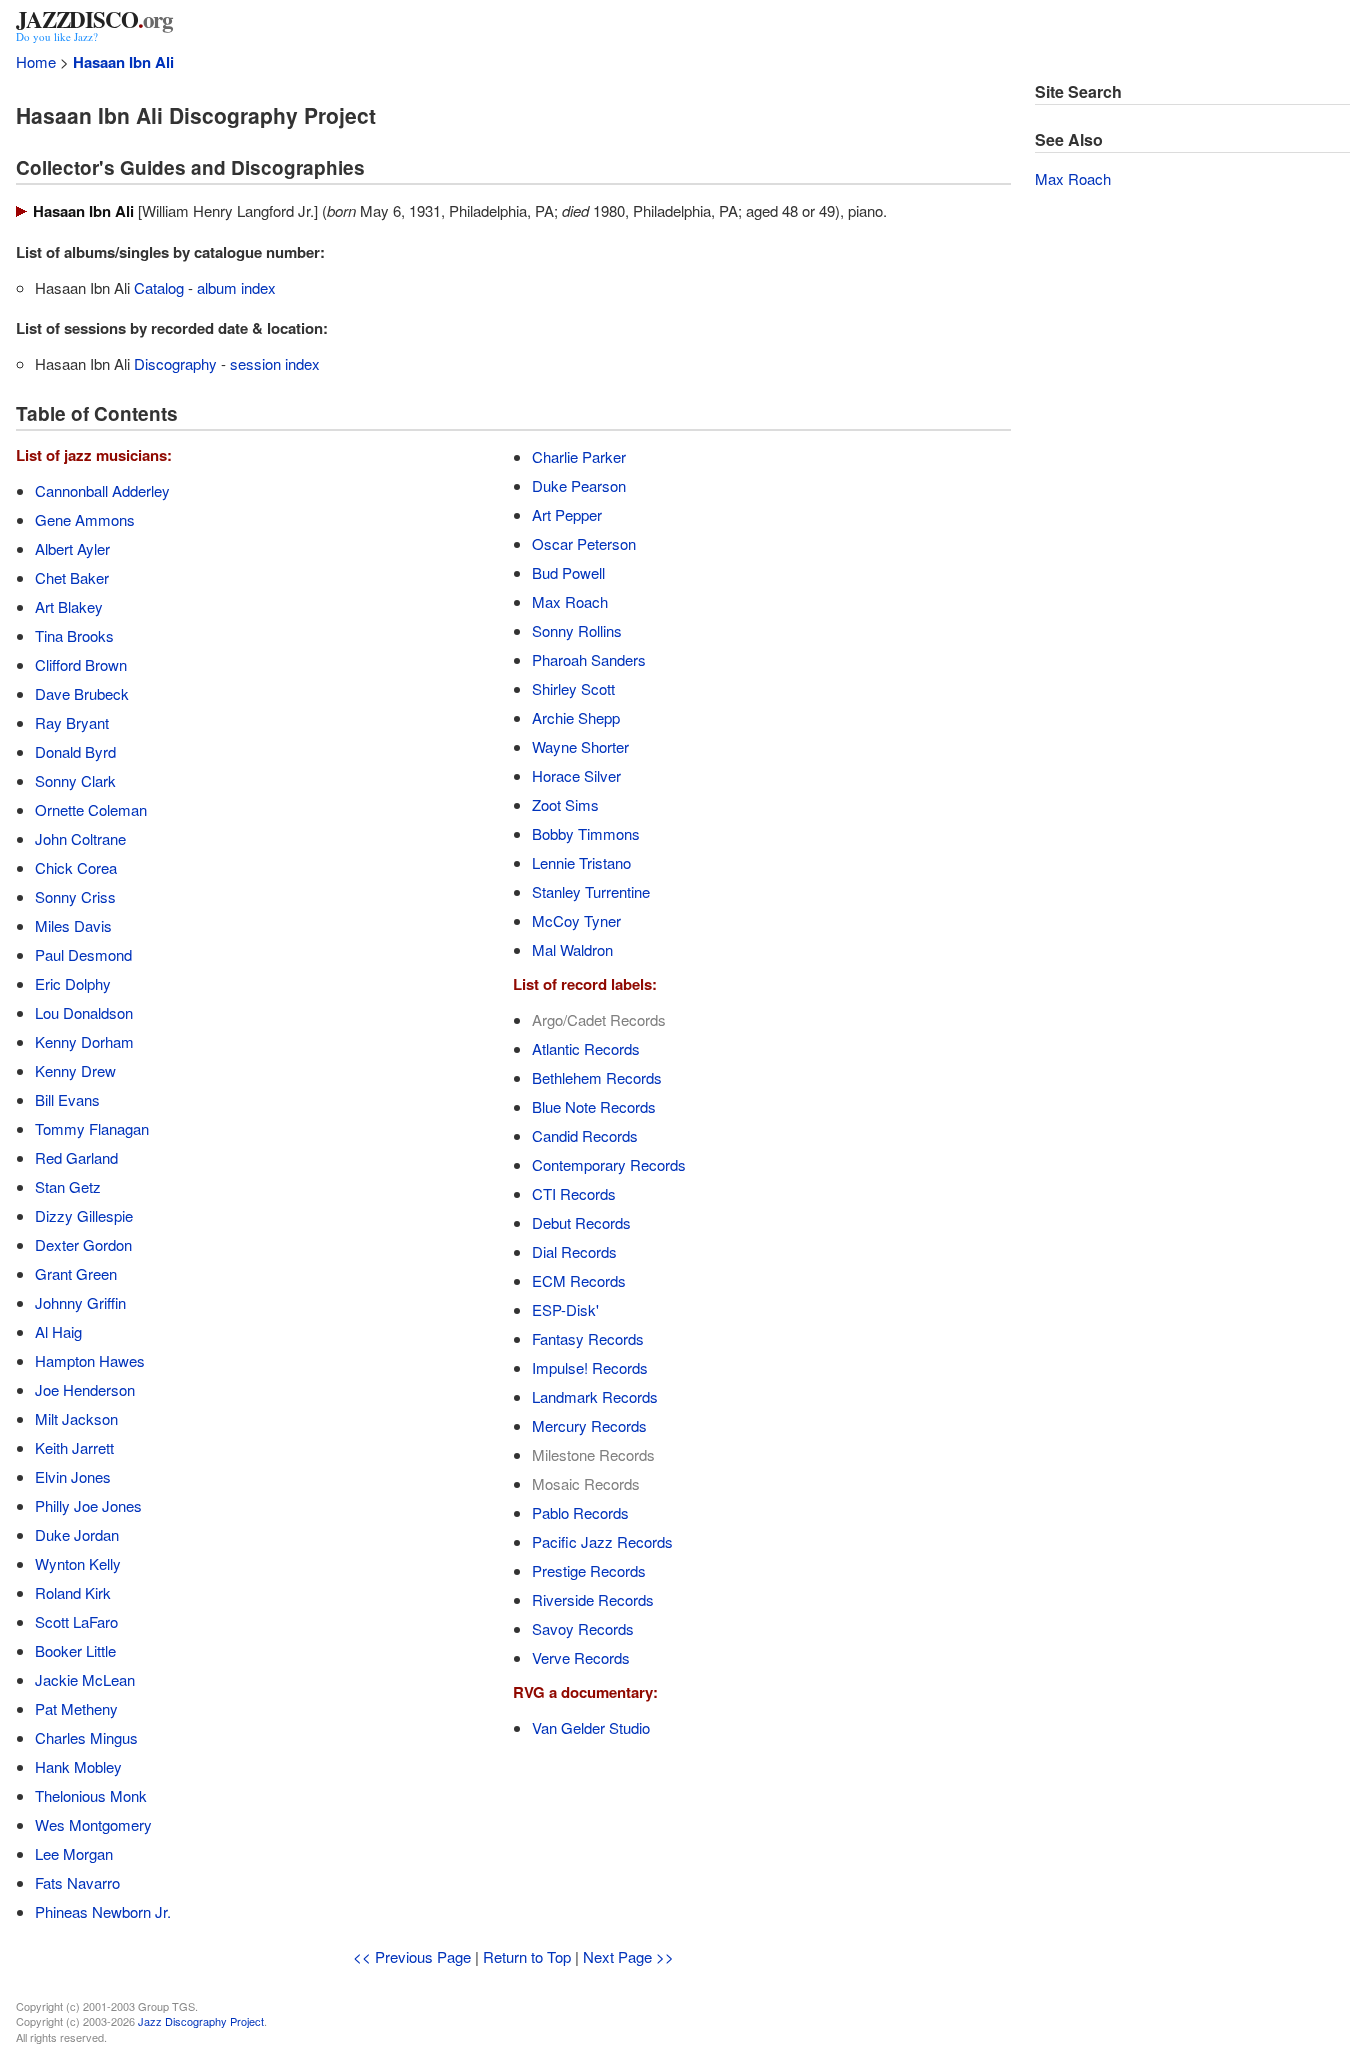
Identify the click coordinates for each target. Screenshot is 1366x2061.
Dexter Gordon (83, 1244)
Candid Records (585, 1135)
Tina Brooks (74, 635)
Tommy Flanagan (92, 1128)
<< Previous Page (412, 1956)
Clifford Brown (81, 664)
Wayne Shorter (580, 746)
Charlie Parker (579, 456)
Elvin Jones (73, 1476)
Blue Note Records (594, 1106)
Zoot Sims (565, 804)
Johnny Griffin (80, 1302)
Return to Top (527, 1956)
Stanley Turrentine (591, 891)
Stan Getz (68, 1186)
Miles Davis (73, 925)
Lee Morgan (74, 1853)
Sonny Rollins (577, 630)
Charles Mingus (86, 1737)
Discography (175, 363)
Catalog (159, 287)
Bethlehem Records (597, 1077)
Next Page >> (628, 1956)
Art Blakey (69, 606)
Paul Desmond (83, 954)
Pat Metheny (76, 1708)
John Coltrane (80, 838)
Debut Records (581, 1222)
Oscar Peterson (584, 543)
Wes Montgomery (93, 1824)
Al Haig (58, 1331)
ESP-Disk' (565, 1309)
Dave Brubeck (82, 693)
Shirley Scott (573, 688)
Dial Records (574, 1251)
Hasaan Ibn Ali (123, 62)
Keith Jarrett (74, 1447)
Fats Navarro (77, 1882)
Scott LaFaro (76, 1621)
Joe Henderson (85, 1389)
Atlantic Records (586, 1048)
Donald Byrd (75, 751)
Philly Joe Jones (88, 1505)
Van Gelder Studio (591, 1727)
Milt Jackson (76, 1418)
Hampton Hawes (90, 1360)
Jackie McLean (85, 1679)
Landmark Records (595, 1396)
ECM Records (579, 1280)
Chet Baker (72, 577)
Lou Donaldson (84, 1012)
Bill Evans (67, 1099)
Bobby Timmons (586, 833)
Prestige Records (589, 1570)
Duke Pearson (579, 485)
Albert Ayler (72, 548)
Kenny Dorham (84, 1041)
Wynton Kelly (78, 1563)
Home (36, 61)
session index (275, 363)
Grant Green (76, 1273)
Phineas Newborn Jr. (103, 1911)
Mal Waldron (572, 949)
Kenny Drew (75, 1070)
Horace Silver (576, 775)
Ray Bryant (72, 722)
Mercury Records (589, 1425)
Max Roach (570, 601)
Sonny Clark (75, 780)
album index (236, 287)
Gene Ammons (85, 519)
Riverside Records (593, 1599)
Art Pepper (567, 514)
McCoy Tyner (576, 920)
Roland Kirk (73, 1592)
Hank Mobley (78, 1766)
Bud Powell (568, 572)
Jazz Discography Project (201, 2021)
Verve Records (581, 1657)
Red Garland (76, 1157)
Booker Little (75, 1650)
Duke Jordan (77, 1534)
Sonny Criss (75, 896)
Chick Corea (76, 867)
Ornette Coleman (91, 809)
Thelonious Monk (91, 1795)
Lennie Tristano (581, 862)
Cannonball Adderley (102, 490)
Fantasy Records (588, 1338)
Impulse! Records (590, 1367)
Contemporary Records (609, 1164)
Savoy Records (583, 1628)
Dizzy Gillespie (84, 1215)
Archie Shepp (576, 717)
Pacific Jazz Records (602, 1541)
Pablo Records (580, 1512)
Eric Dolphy (73, 983)
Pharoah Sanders (589, 659)
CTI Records (574, 1193)
